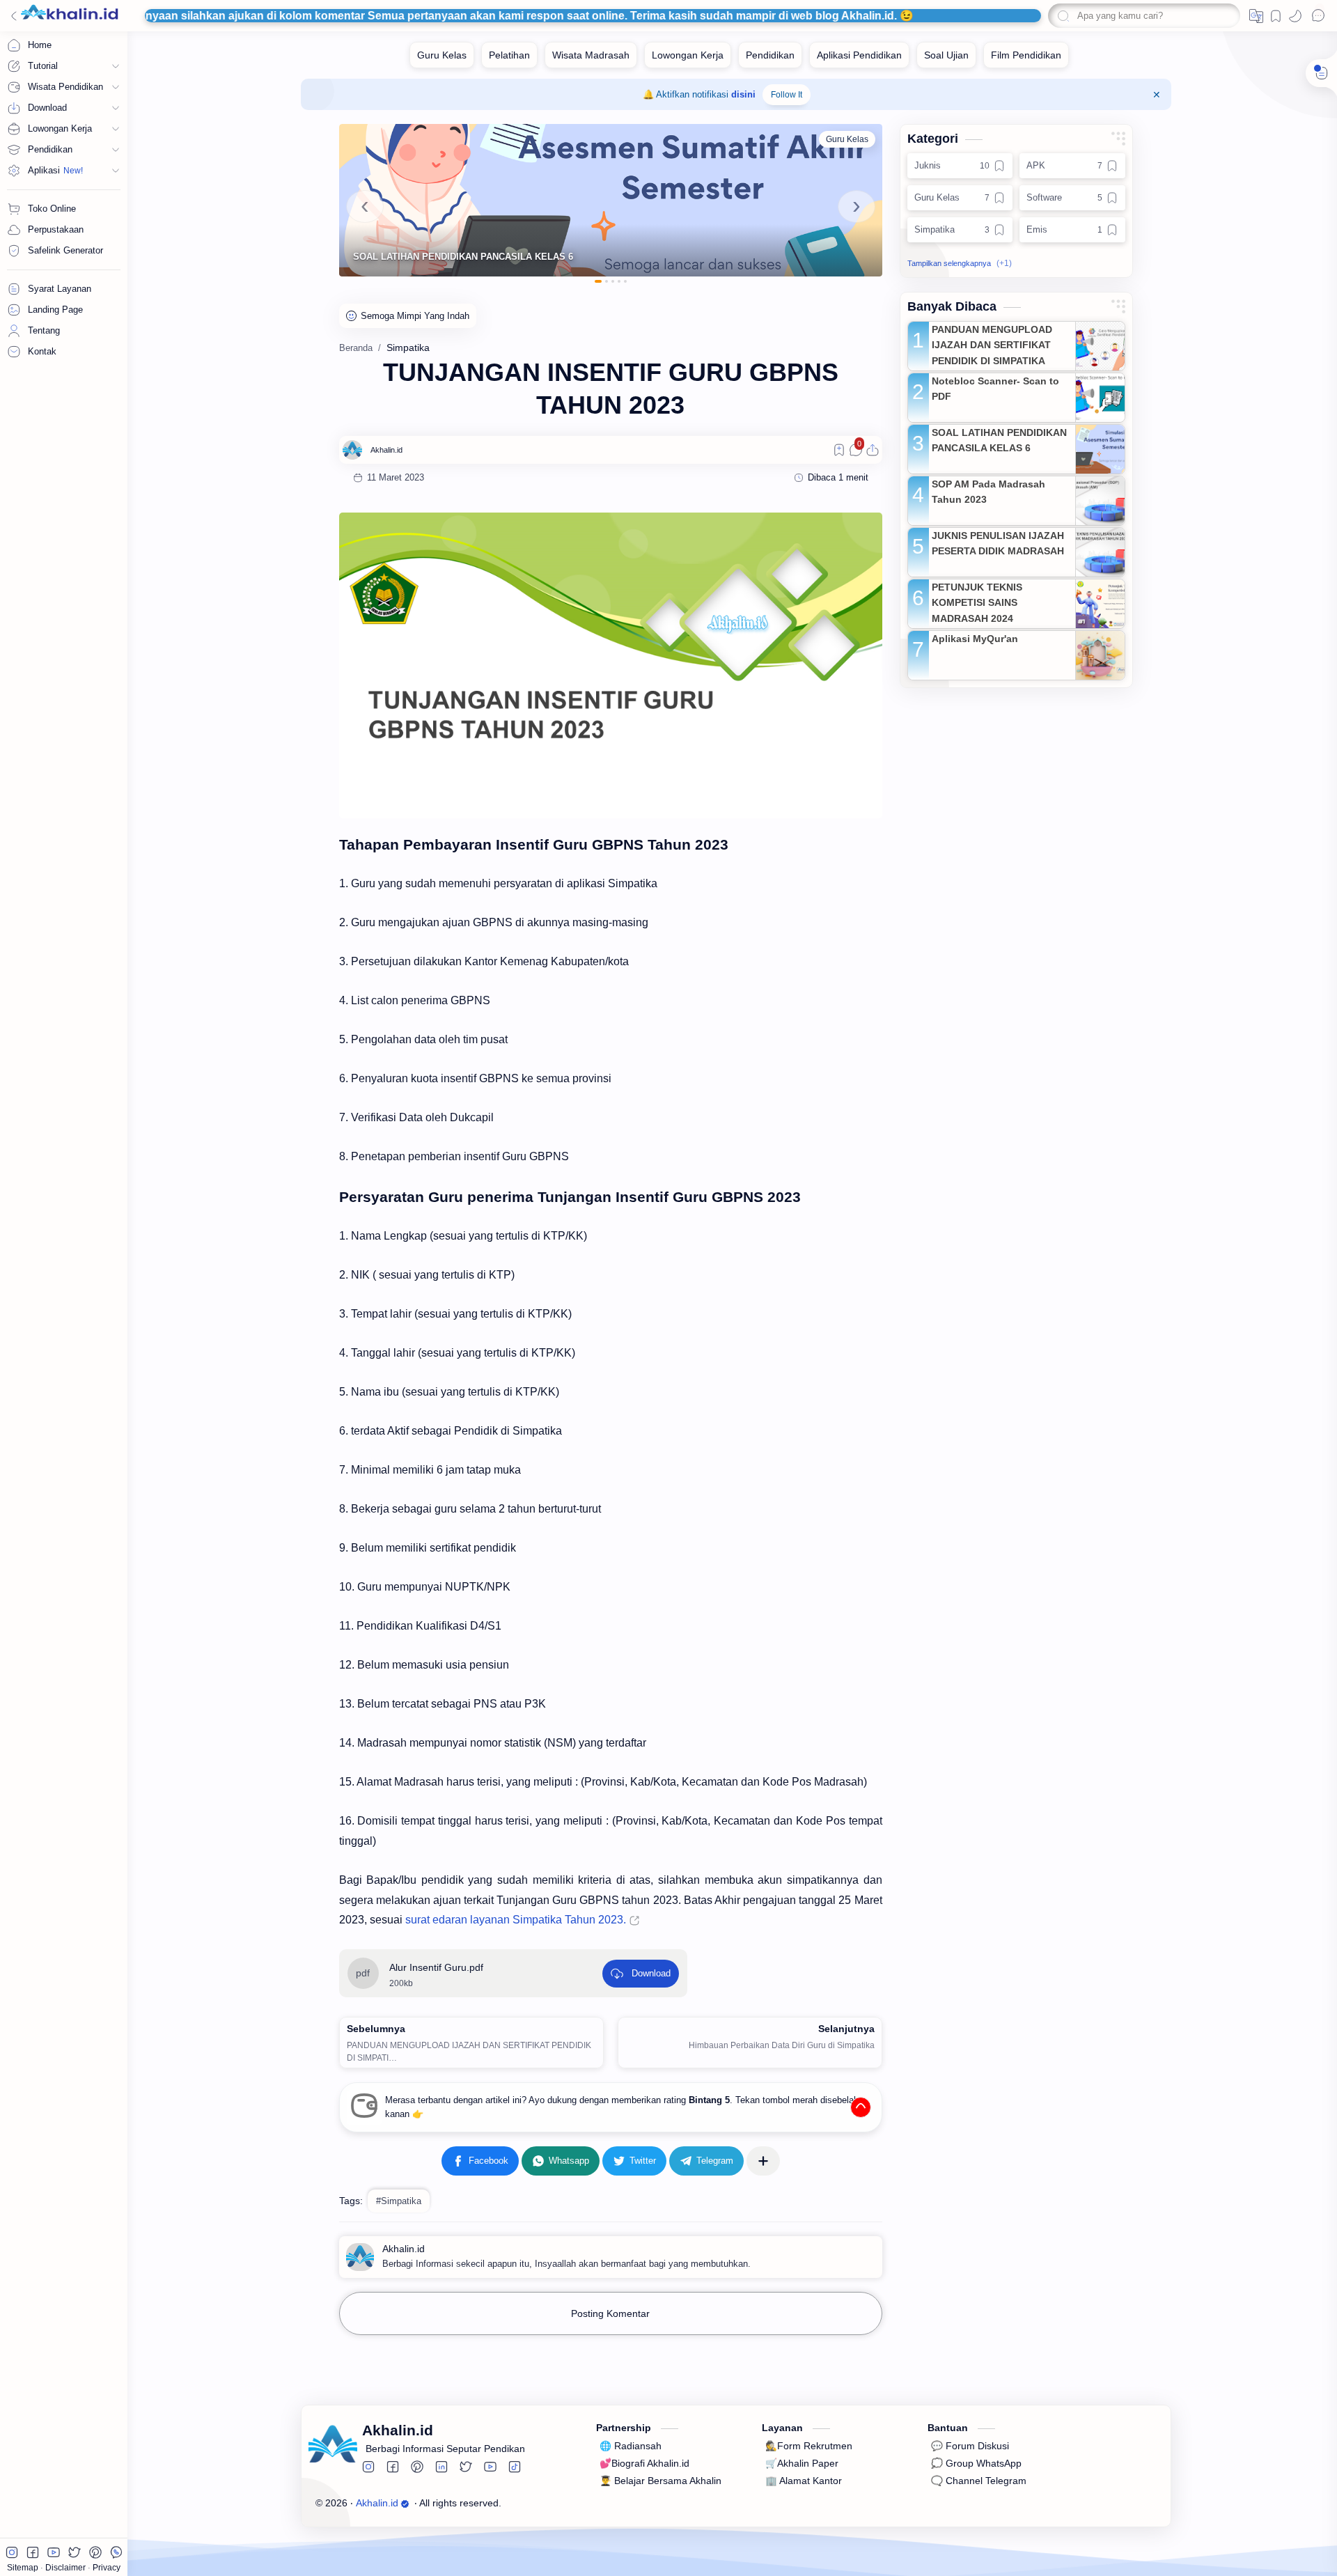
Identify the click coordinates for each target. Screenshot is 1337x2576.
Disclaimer (67, 2568)
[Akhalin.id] (386, 450)
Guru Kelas (847, 139)
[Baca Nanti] (839, 450)
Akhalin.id (377, 2503)
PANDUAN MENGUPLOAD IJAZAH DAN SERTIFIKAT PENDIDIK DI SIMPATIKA (992, 345)
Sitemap (24, 2568)
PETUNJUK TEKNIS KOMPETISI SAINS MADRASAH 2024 (977, 603)
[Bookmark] (1276, 16)
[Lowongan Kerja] (688, 55)
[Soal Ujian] (946, 55)
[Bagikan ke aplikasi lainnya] (763, 2161)
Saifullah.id (589, 2503)
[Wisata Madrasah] (591, 55)
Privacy (107, 2568)
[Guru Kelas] (442, 55)
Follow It (787, 95)
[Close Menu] (1157, 95)
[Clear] (1227, 16)
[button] (1256, 16)
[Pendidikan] (770, 55)
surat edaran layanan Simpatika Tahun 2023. (516, 1920)
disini (743, 94)
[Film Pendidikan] (1026, 55)
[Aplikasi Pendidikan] (859, 55)
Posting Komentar (610, 2313)
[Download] (641, 1974)
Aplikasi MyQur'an (975, 639)
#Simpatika (399, 2201)
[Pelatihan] (509, 55)
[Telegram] (706, 2161)
